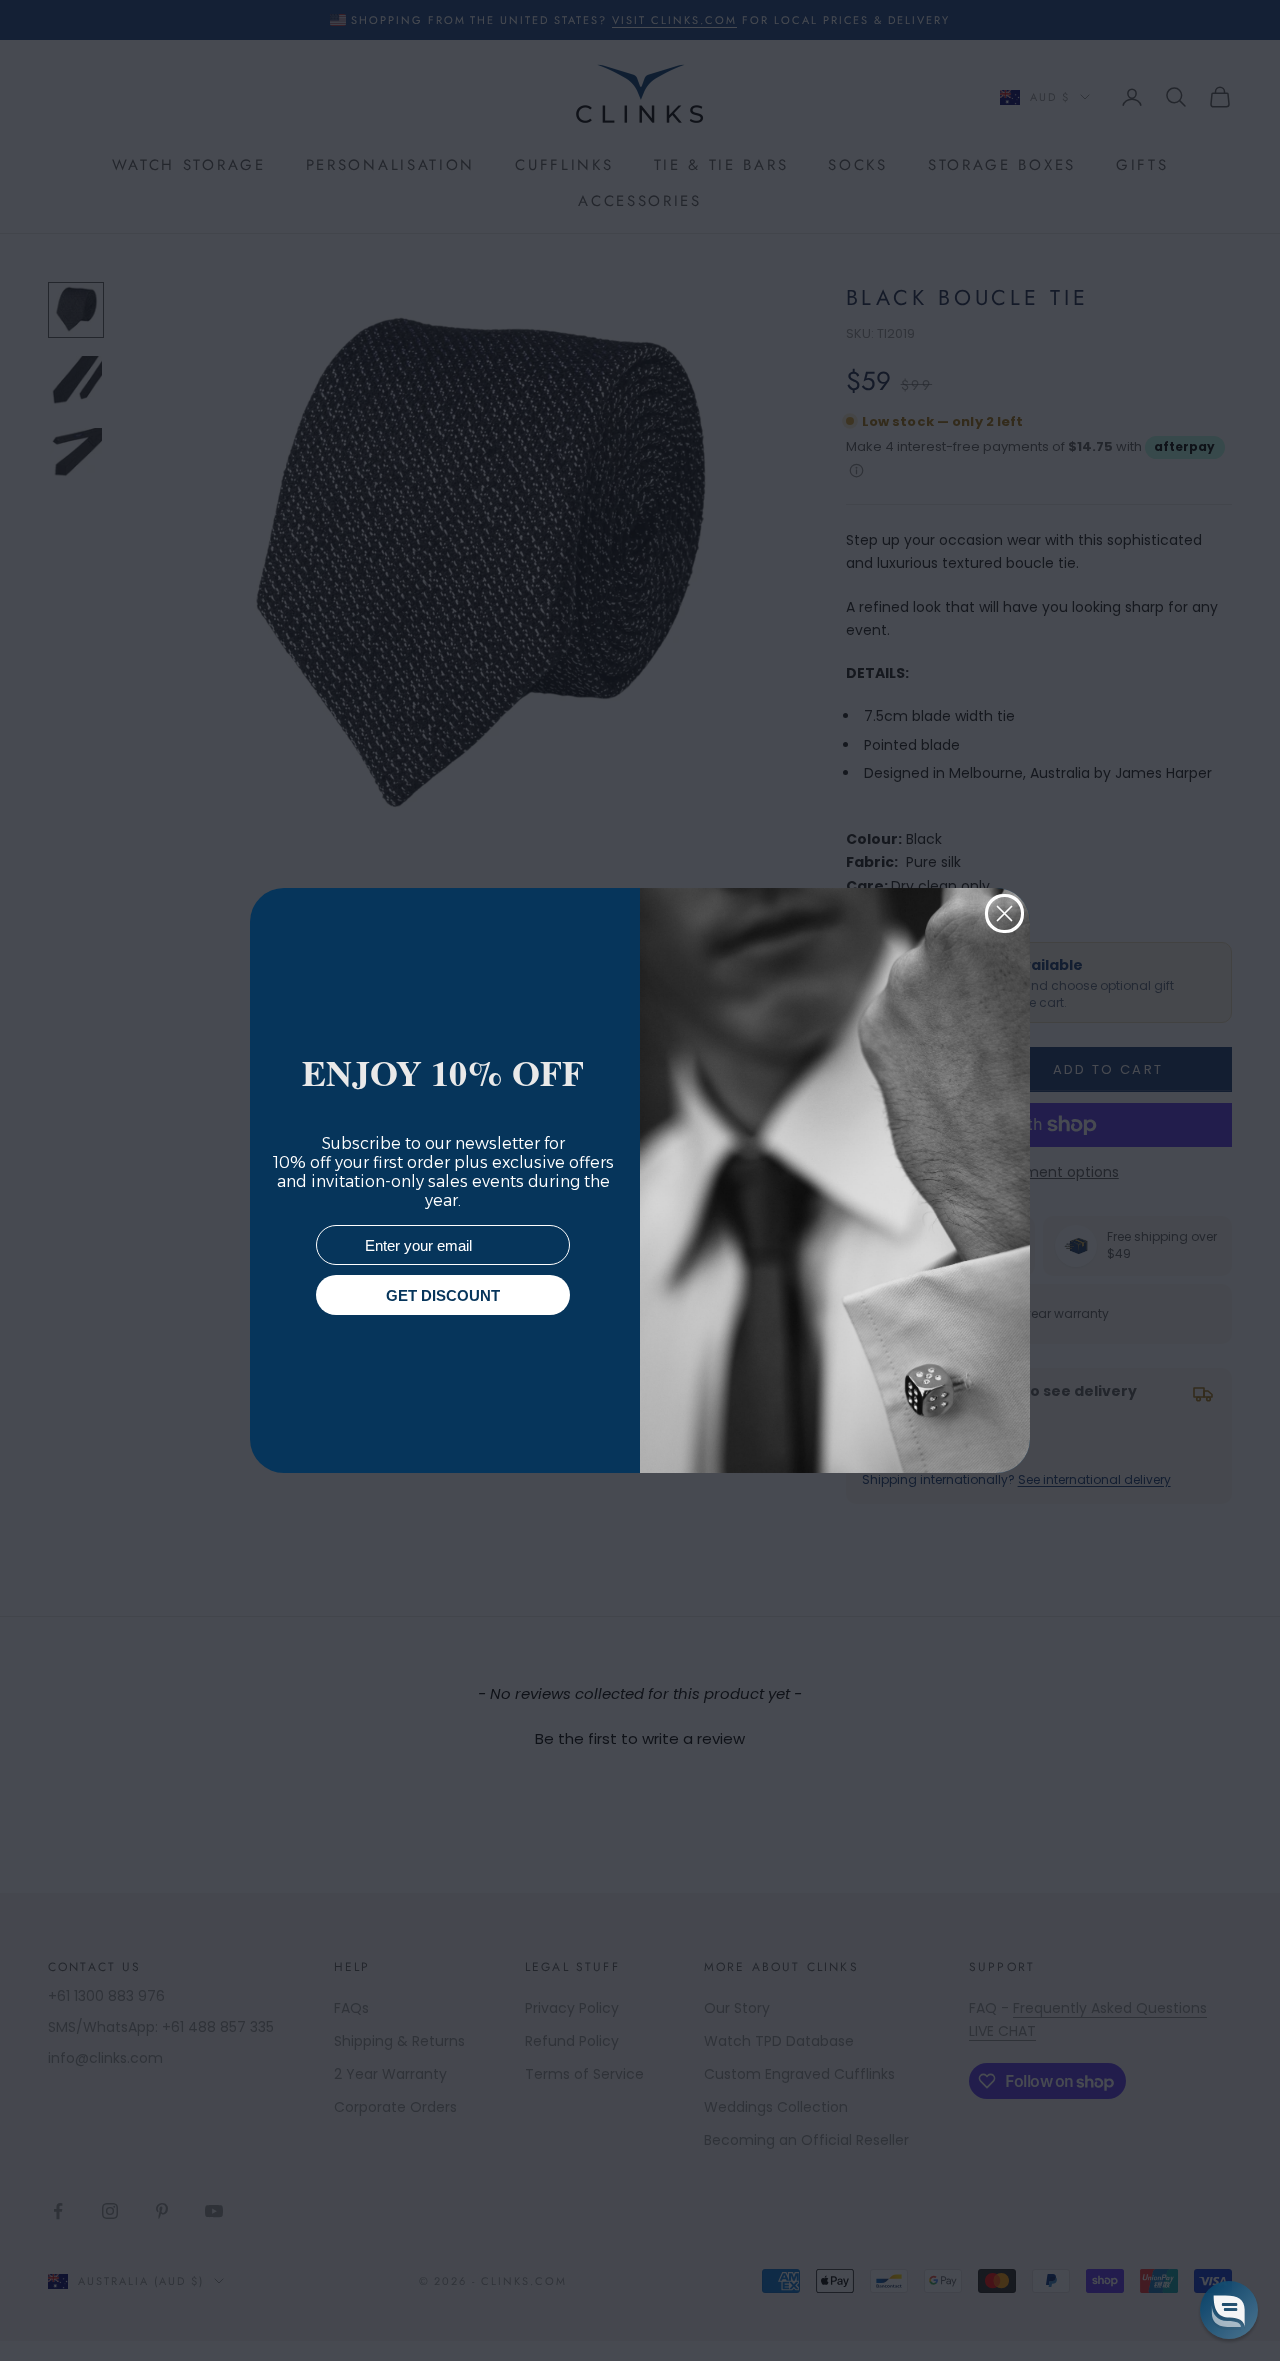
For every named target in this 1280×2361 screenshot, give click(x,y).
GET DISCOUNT (443, 1295)
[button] (1229, 2310)
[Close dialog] (1004, 913)
